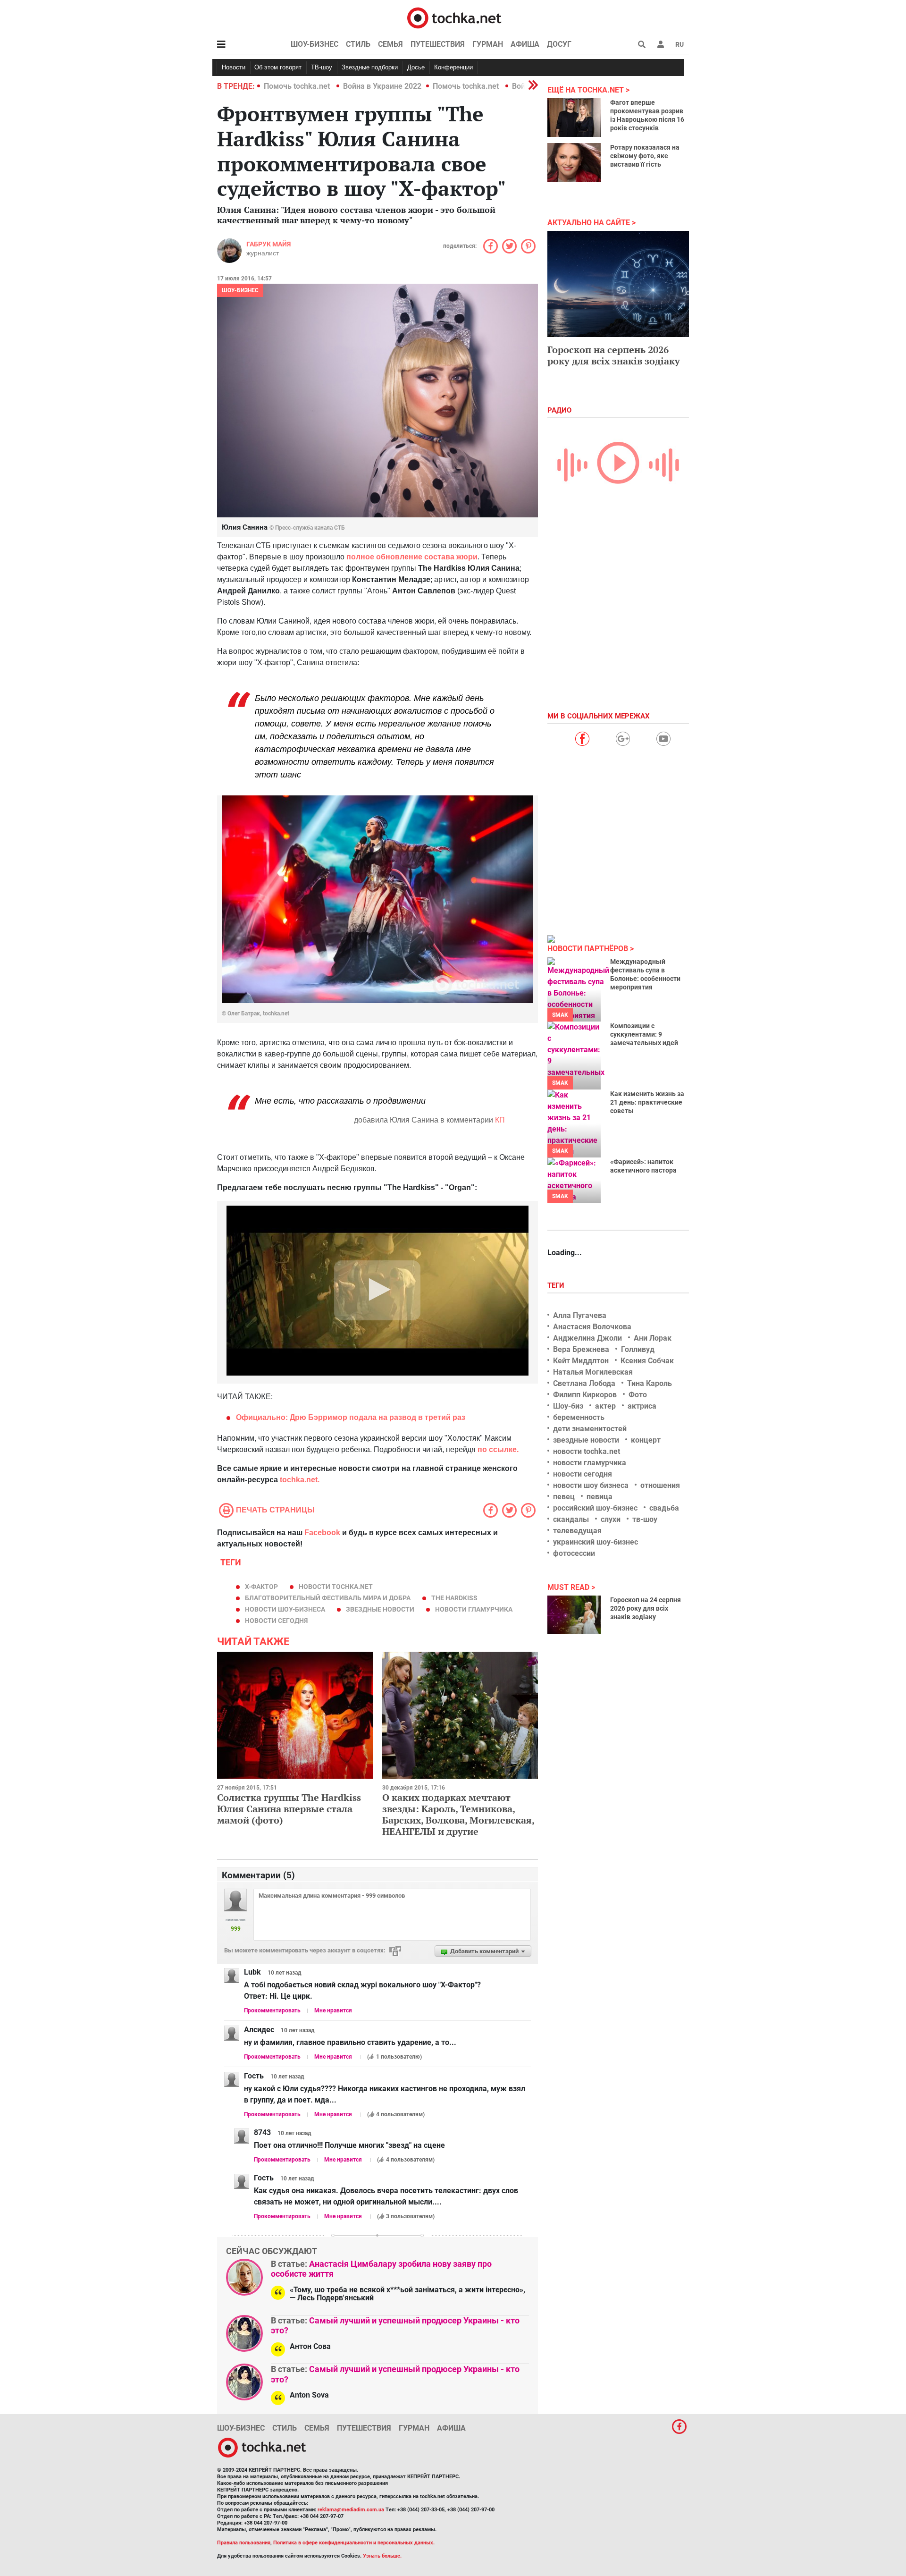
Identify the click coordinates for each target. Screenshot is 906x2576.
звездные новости (380, 1609)
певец (564, 1497)
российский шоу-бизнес (595, 1508)
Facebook (322, 1533)
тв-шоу (645, 1519)
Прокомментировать (272, 2010)
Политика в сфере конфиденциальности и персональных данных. (354, 2543)
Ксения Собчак (647, 1361)
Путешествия (438, 44)
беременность (579, 1417)
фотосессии (574, 1553)
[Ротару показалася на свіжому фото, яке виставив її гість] (574, 162)
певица (600, 1497)
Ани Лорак (653, 1338)
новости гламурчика (474, 1609)
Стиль (358, 44)
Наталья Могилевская (593, 1372)
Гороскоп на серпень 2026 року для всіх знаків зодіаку (614, 355)
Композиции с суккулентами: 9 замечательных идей (644, 1034)
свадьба (664, 1508)
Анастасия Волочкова (592, 1327)
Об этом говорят (278, 67)
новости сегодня (276, 1621)
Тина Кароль (650, 1383)
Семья (390, 44)
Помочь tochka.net (298, 86)
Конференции (453, 67)
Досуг (559, 44)
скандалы (571, 1519)
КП (500, 1120)
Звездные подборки (370, 67)
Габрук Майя (268, 244)
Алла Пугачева (580, 1315)
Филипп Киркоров (585, 1395)
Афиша (525, 44)
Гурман (488, 44)
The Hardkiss (454, 1598)
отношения (660, 1485)
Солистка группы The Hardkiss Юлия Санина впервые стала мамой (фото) (289, 1809)
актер (605, 1406)
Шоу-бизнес (315, 44)
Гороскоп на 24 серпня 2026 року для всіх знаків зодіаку (646, 1608)
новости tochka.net (336, 1587)
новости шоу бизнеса (591, 1485)
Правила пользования (244, 2543)
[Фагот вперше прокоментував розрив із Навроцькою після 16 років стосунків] (574, 118)
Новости (234, 67)
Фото (638, 1395)
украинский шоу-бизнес (596, 1542)
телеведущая (577, 1531)
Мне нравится (333, 2010)
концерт (646, 1440)
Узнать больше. (382, 2556)
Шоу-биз (568, 1406)
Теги (557, 1285)
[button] (661, 44)
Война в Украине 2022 (382, 86)
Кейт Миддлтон (581, 1361)
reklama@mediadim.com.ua (351, 2510)
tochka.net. (300, 1480)
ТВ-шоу (322, 67)
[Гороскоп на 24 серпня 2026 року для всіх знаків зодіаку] (574, 1615)
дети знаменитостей (590, 1429)
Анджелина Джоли (587, 1338)
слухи (611, 1519)
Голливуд (638, 1349)
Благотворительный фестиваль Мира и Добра (328, 1598)
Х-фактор (261, 1587)
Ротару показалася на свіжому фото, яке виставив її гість (645, 156)
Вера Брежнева (581, 1349)
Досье (416, 67)
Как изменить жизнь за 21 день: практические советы (647, 1102)
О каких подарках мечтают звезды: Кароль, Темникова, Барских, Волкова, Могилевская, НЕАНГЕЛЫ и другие (458, 1814)
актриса (642, 1406)
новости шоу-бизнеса (285, 1609)
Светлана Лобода (584, 1383)
